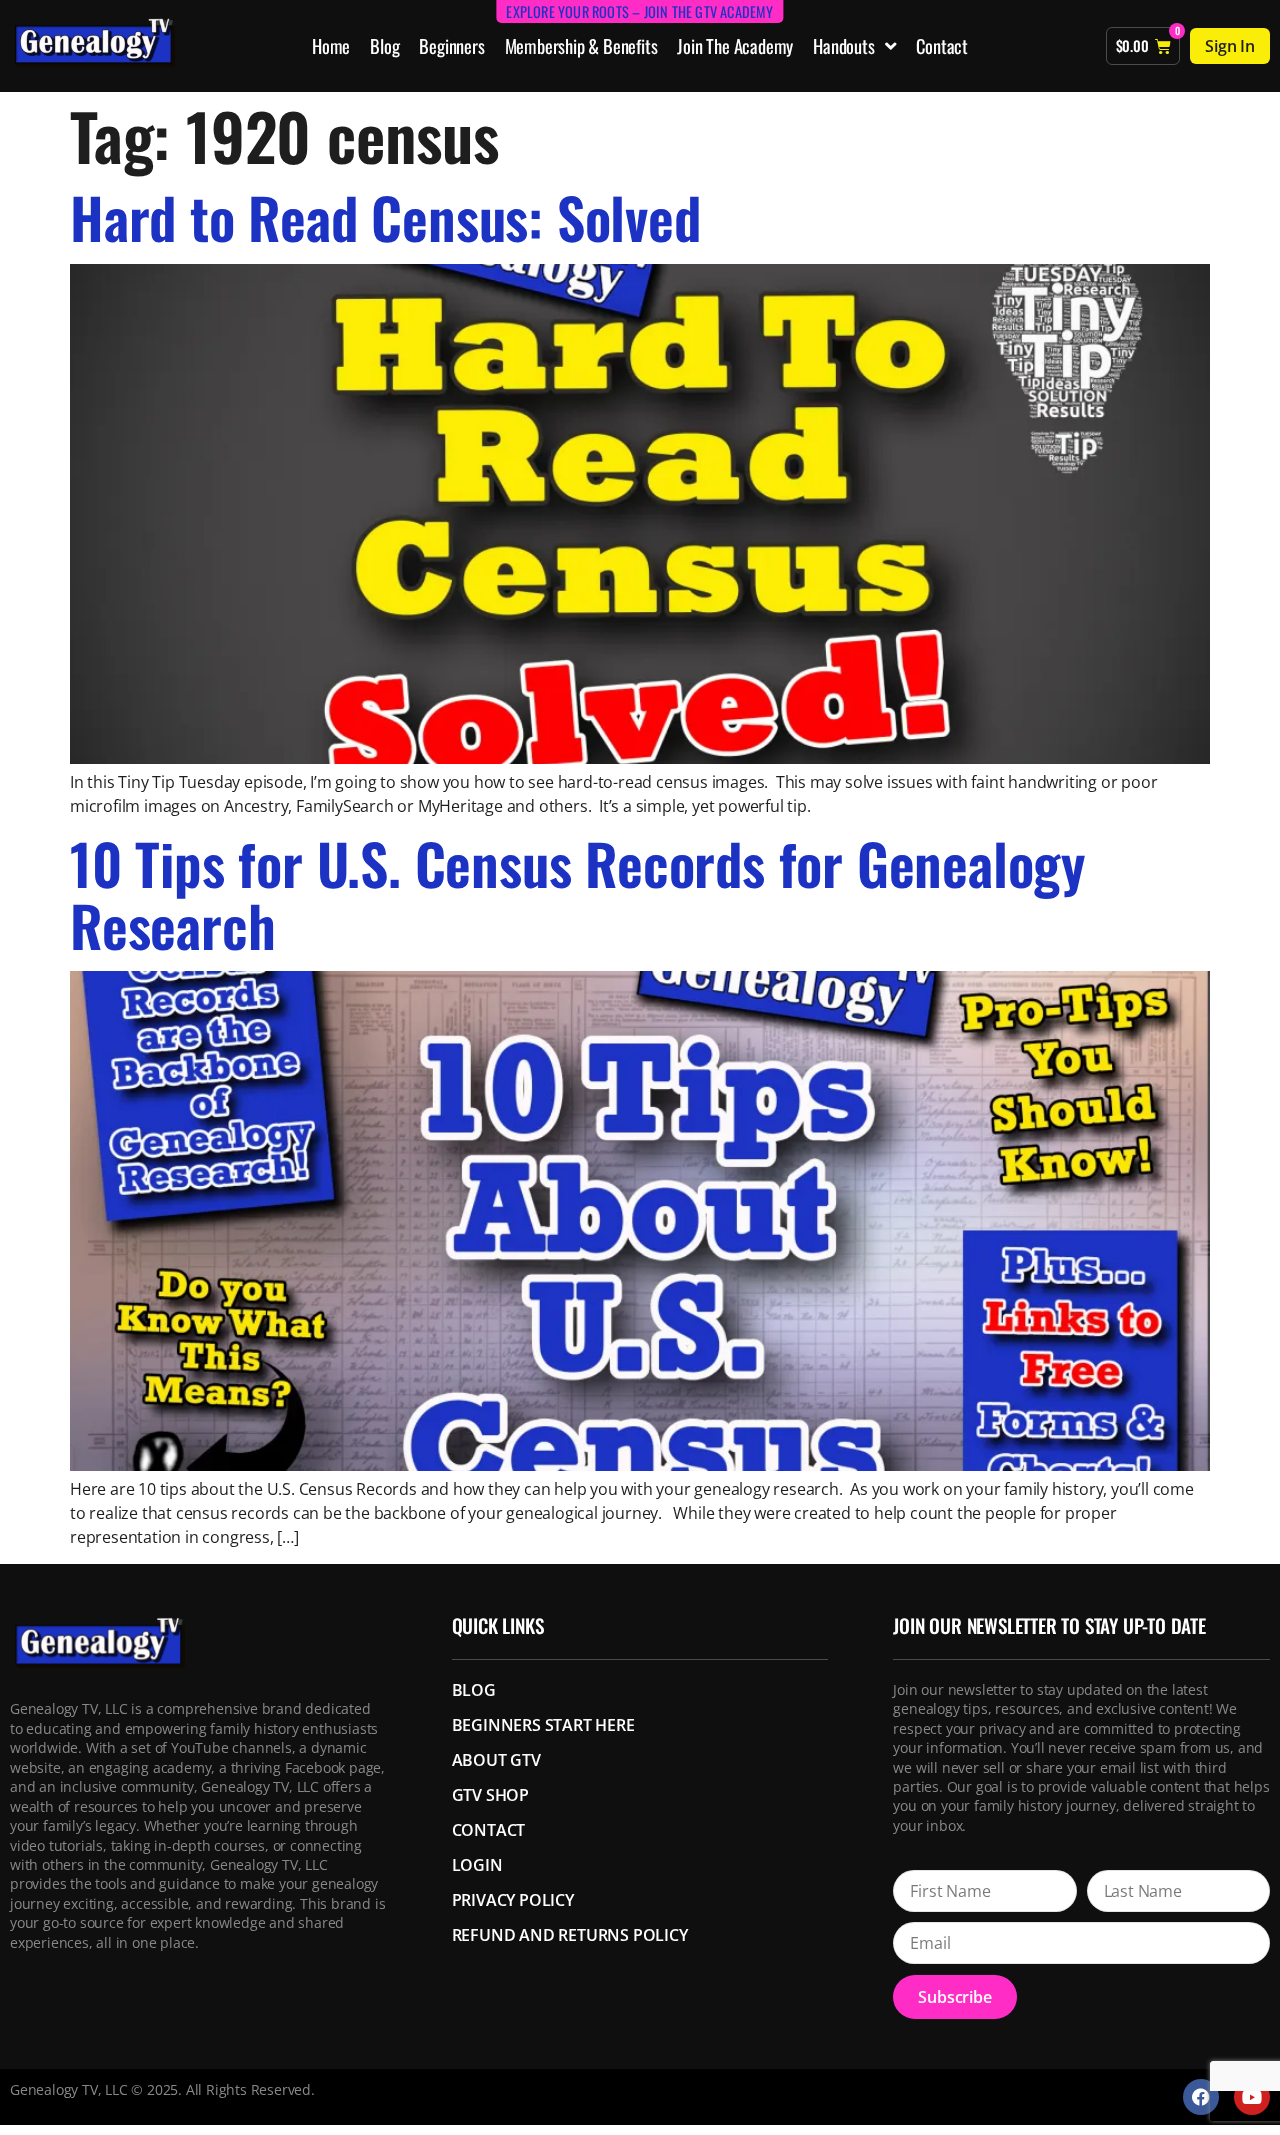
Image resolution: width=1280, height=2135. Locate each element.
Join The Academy (735, 45)
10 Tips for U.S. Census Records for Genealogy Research (577, 893)
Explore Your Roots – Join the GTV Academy (639, 11)
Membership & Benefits (581, 45)
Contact (942, 45)
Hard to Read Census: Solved (385, 216)
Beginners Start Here (543, 1725)
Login (477, 1865)
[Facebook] (1201, 2097)
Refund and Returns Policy (570, 1935)
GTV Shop (490, 1795)
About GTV (496, 1760)
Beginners (451, 45)
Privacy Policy (513, 1900)
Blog (384, 45)
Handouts (843, 45)
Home (331, 45)
